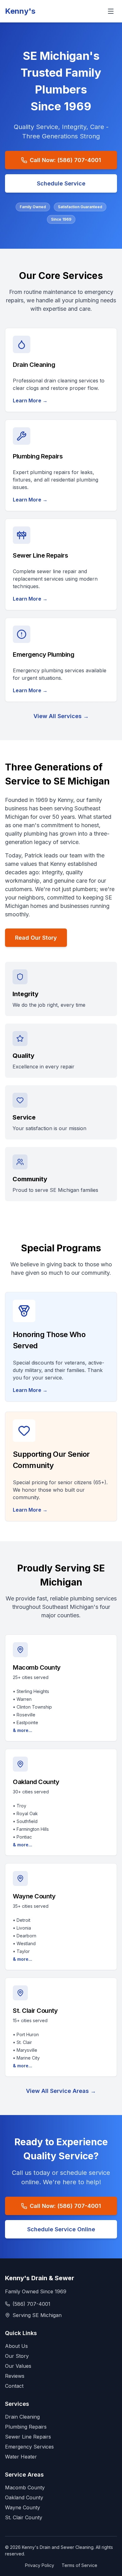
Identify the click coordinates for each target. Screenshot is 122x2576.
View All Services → (61, 716)
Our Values (18, 2366)
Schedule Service (61, 183)
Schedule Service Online (61, 2229)
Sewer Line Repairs (28, 2437)
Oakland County (24, 2497)
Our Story (17, 2356)
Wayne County (23, 2507)
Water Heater (21, 2457)
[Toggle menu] (111, 11)
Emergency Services (29, 2447)
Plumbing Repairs (26, 2427)
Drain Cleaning (22, 2417)
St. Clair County (24, 2517)
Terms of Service (79, 2565)
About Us (16, 2346)
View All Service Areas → (61, 2091)
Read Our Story (36, 938)
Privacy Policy (40, 2565)
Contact (14, 2386)
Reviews (15, 2376)
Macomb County (25, 2487)
